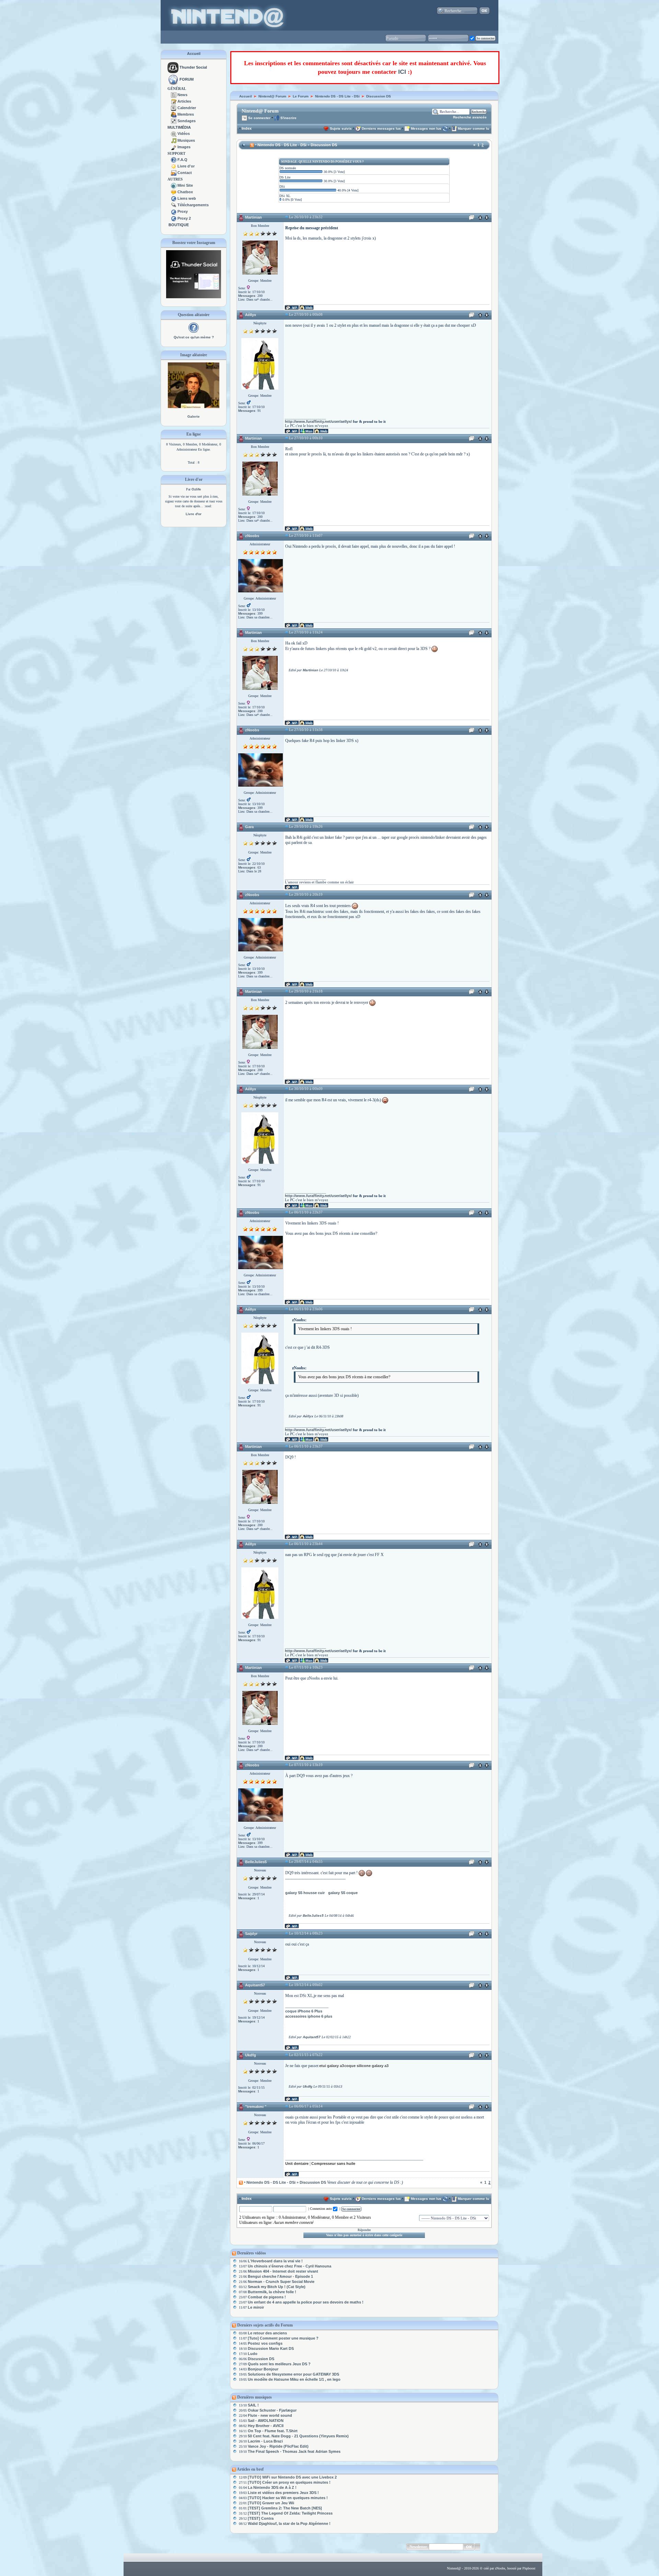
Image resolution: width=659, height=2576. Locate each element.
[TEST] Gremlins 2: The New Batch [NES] (285, 2508)
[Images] (174, 147)
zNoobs (252, 536)
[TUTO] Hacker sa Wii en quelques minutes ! (288, 2498)
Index (247, 128)
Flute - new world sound (270, 2415)
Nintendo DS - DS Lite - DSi (337, 96)
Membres (186, 114)
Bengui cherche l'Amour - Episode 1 (280, 2276)
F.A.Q (182, 160)
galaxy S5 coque (343, 1893)
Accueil (194, 54)
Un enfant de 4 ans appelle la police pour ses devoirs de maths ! (306, 2302)
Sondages (187, 121)
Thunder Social (193, 67)
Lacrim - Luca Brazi (265, 2441)
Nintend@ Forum (272, 96)
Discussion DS (379, 96)
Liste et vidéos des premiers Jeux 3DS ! (283, 2493)
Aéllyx (251, 315)
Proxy (183, 211)
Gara (249, 827)
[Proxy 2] (174, 218)
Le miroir (256, 2307)
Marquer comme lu (473, 129)
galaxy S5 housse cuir (305, 1893)
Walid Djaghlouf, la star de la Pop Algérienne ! (289, 2523)
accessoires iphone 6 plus (309, 2016)
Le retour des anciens (267, 2333)
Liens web (187, 198)
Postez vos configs (265, 2343)
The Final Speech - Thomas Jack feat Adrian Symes (294, 2451)
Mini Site (185, 185)
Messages (247, 296)
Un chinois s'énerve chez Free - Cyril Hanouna (290, 2266)
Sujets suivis (341, 129)
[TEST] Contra (261, 2518)
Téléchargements (193, 205)
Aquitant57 (255, 1985)
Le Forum (301, 96)
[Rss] (252, 145)
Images (184, 147)
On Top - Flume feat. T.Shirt (273, 2431)
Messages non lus (426, 129)
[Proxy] (174, 211)
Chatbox (185, 192)
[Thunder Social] (173, 67)
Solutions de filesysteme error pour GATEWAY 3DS (293, 2374)
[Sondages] (174, 121)
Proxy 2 (184, 218)
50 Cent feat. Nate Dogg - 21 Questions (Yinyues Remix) (298, 2436)
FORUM (187, 79)
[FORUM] (173, 79)
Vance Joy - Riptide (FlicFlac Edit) (278, 2446)
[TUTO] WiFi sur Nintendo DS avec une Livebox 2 (292, 2477)
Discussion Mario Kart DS (271, 2348)
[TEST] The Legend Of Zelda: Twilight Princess (290, 2513)
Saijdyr (251, 1934)
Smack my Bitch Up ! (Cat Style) (277, 2287)
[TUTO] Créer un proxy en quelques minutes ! (289, 2482)
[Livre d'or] (174, 166)
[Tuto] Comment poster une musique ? (283, 2338)
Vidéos (184, 134)
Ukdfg (251, 2055)
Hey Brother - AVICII (266, 2426)
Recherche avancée (470, 117)
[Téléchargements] (174, 205)
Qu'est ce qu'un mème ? (194, 337)
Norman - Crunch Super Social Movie (281, 2282)
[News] (174, 95)
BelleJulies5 (256, 1862)
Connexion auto (321, 2209)
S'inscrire (288, 118)
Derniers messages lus (381, 129)
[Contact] (174, 173)
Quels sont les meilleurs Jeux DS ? (279, 2364)
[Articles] (174, 101)
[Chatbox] (174, 192)
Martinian (253, 217)
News (182, 95)
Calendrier (187, 108)
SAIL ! (253, 2405)
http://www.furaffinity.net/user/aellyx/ (318, 421)
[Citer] (472, 219)
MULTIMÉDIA (179, 127)
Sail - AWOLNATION (266, 2421)
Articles (184, 101)
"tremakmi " (256, 2107)
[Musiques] (174, 140)
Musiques (186, 140)
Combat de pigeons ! (267, 2297)
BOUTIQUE (179, 225)
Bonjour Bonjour (263, 2369)
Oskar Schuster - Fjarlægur (272, 2410)
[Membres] (174, 114)
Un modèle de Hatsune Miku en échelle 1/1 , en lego (294, 2379)
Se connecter (259, 118)
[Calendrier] (174, 108)
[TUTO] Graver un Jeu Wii (271, 2503)
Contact (185, 173)
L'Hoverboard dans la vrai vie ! (275, 2261)
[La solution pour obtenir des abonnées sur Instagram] (194, 297)
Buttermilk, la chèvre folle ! (272, 2292)
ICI (402, 72)
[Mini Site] (174, 185)
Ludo (253, 2354)
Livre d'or (186, 166)
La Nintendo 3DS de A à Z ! (272, 2487)
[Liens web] (174, 198)
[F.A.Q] (174, 160)
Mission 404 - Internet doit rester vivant (283, 2271)
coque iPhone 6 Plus (304, 2011)
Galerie (194, 416)
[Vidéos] (174, 134)
